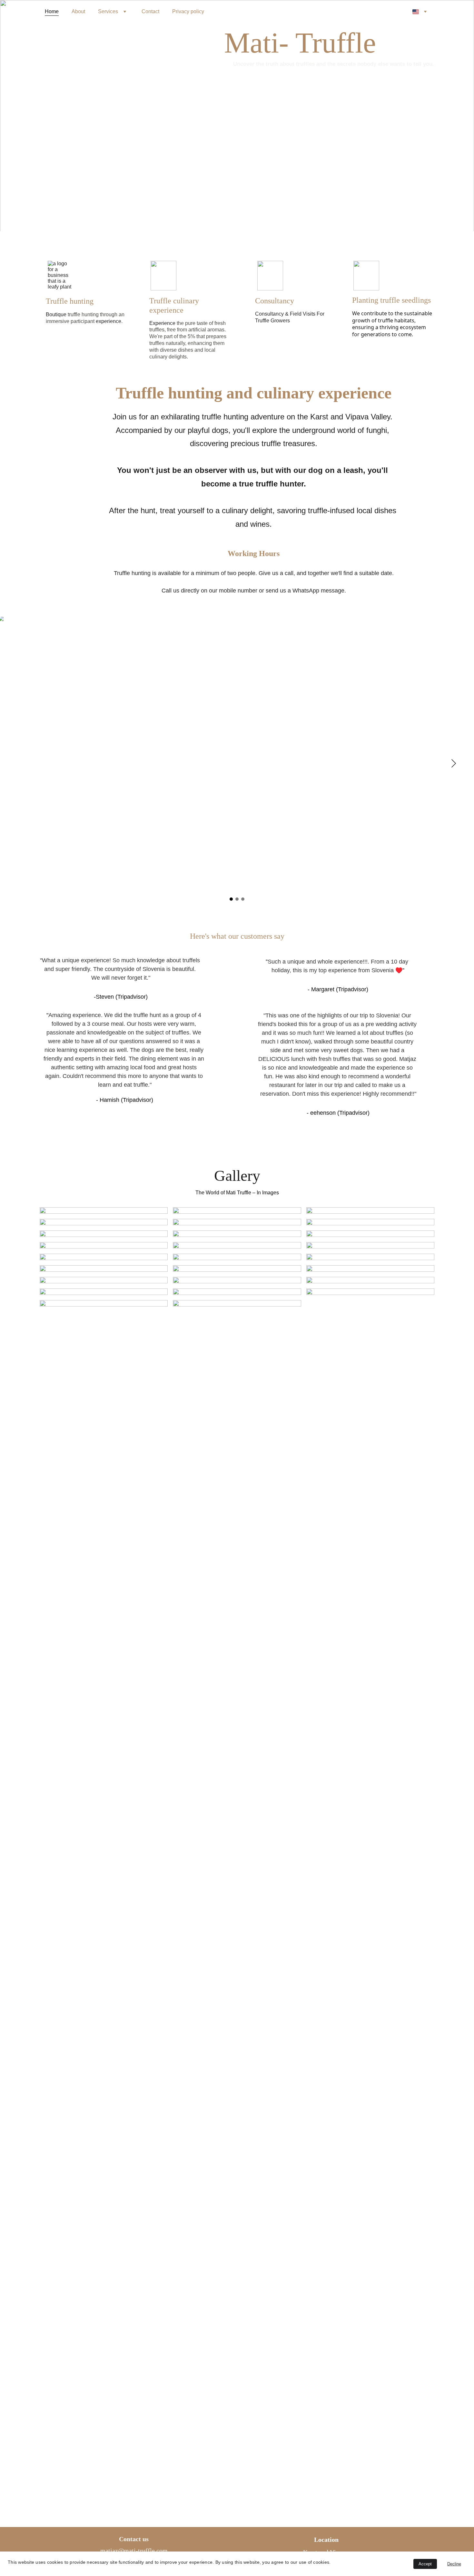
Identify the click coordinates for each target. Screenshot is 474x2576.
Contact (150, 11)
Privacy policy (188, 11)
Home (52, 11)
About (78, 11)
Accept (425, 2564)
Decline (454, 2564)
